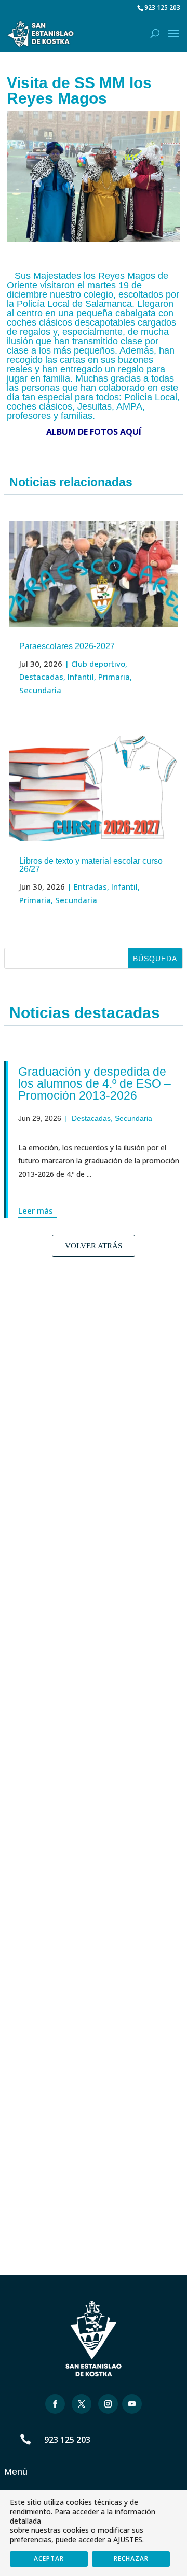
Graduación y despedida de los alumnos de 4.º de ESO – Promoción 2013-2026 (87, 1083)
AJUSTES (128, 2540)
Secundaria (40, 690)
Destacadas (41, 677)
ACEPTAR (49, 2559)
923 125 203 (67, 2440)
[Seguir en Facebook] (55, 2404)
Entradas (90, 886)
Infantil (81, 677)
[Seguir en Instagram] (108, 2404)
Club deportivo (98, 664)
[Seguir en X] (82, 2404)
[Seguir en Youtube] (132, 2404)
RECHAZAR (131, 2559)
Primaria (114, 677)
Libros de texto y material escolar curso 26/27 (91, 865)
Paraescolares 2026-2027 (67, 646)
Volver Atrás (94, 1246)
